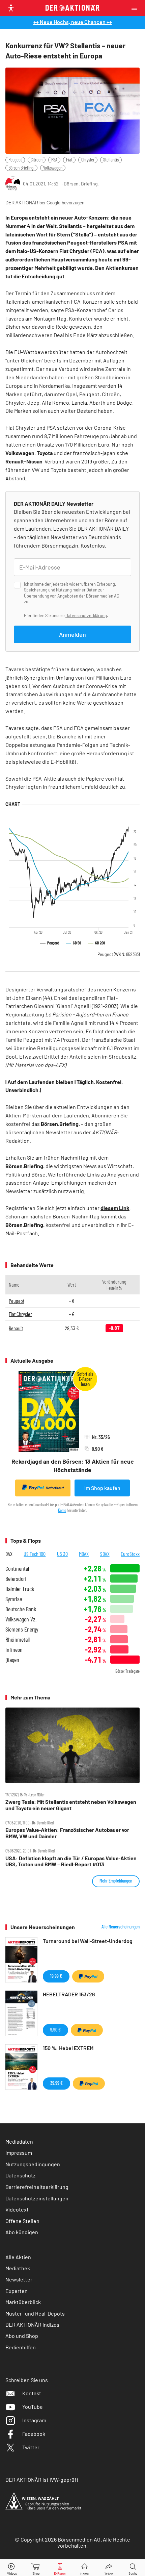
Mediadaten (19, 2141)
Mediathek (18, 2268)
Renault (16, 1328)
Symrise (14, 1599)
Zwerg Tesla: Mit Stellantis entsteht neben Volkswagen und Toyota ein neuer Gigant (71, 1805)
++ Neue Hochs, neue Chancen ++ (73, 22)
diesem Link (115, 1208)
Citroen (37, 160)
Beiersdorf (16, 1579)
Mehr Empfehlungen (116, 1881)
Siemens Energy (22, 1629)
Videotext (17, 2209)
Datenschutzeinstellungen (37, 2198)
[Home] (84, 2568)
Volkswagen (53, 168)
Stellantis (111, 160)
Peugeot (15, 160)
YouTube (33, 2407)
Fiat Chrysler (20, 1314)
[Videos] (12, 2568)
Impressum (19, 2153)
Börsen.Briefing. (21, 168)
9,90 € (55, 2030)
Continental (17, 1569)
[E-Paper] (60, 2568)
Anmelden (72, 634)
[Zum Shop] (36, 2568)
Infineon (14, 1650)
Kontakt (32, 2393)
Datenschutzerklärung (86, 615)
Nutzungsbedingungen (33, 2164)
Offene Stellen (22, 2221)
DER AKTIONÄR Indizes (32, 2325)
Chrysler (88, 160)
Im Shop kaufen (102, 1488)
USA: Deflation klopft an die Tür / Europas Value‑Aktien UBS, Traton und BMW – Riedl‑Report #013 (71, 1861)
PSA (54, 160)
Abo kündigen (22, 2232)
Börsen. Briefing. (81, 184)
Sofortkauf (55, 1488)
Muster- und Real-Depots (35, 2313)
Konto (62, 1510)
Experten (17, 2291)
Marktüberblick (23, 2302)
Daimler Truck (20, 1589)
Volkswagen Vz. (21, 1619)
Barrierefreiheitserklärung (37, 2187)
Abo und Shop (22, 2336)
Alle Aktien (18, 2257)
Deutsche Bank (21, 1609)
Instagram (34, 2420)
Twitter (31, 2447)
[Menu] (136, 8)
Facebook (34, 2434)
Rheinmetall (18, 1639)
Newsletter (19, 2279)
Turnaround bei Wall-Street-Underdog (88, 1941)
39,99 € (56, 2083)
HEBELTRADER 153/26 (69, 1994)
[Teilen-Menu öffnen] (109, 2568)
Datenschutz (20, 2175)
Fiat (69, 160)
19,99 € (56, 1976)
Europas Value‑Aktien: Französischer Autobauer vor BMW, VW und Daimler (67, 1833)
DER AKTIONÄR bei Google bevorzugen (45, 203)
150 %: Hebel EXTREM (68, 2048)
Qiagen (12, 1660)
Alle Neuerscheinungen (121, 1927)
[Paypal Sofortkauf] (88, 1976)
